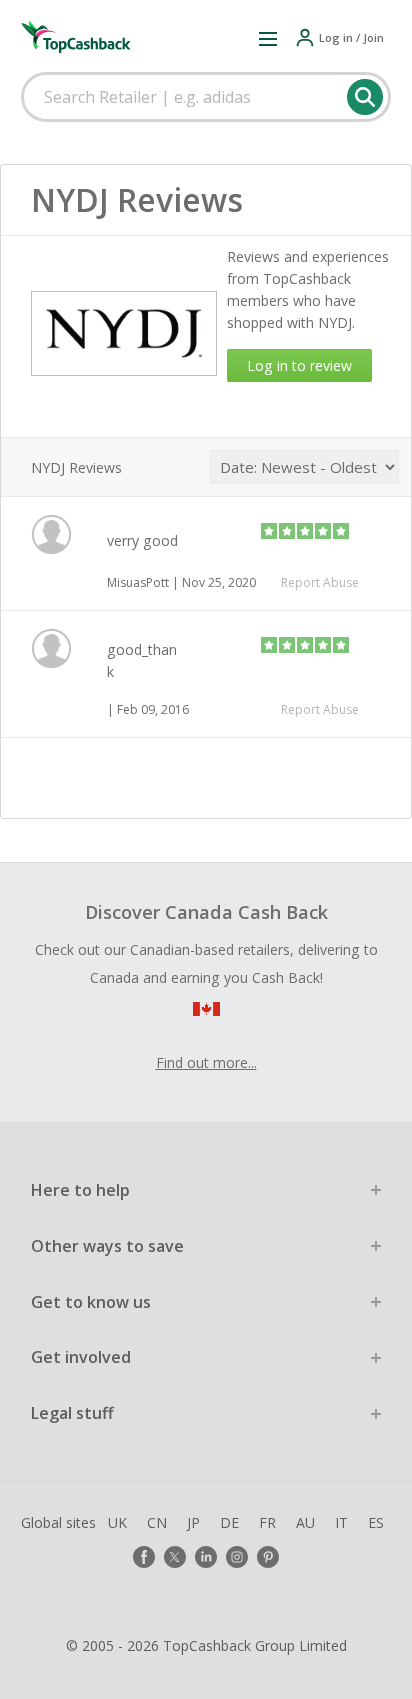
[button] (268, 38)
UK (117, 1522)
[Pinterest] (268, 1557)
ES (376, 1522)
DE (229, 1522)
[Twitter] (175, 1557)
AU (305, 1522)
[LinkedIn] (206, 1557)
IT (341, 1522)
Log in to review (299, 365)
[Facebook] (144, 1557)
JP (193, 1522)
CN (157, 1522)
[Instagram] (237, 1557)
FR (267, 1522)
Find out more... (206, 1062)
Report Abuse (320, 582)
